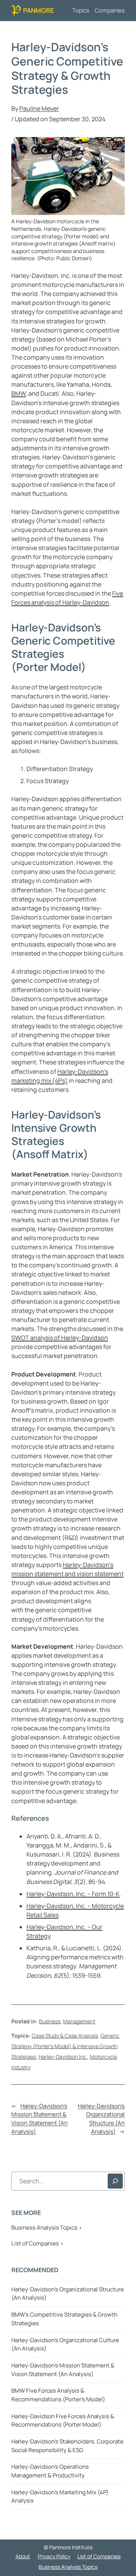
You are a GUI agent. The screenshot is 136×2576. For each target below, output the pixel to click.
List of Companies (99, 2556)
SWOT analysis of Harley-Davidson (60, 1338)
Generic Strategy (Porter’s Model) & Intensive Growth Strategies (65, 2046)
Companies (110, 10)
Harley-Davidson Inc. (63, 2057)
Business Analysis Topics (68, 2567)
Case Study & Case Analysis (65, 2036)
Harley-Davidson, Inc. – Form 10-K (73, 1894)
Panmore (39, 10)
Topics (81, 10)
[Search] (115, 2181)
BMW (19, 393)
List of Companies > (37, 2243)
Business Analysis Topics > (47, 2228)
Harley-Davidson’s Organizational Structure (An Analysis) (101, 2119)
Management (79, 2021)
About (23, 2556)
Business (50, 2021)
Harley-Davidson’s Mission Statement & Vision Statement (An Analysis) (39, 2119)
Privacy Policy (54, 2556)
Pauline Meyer (39, 108)
